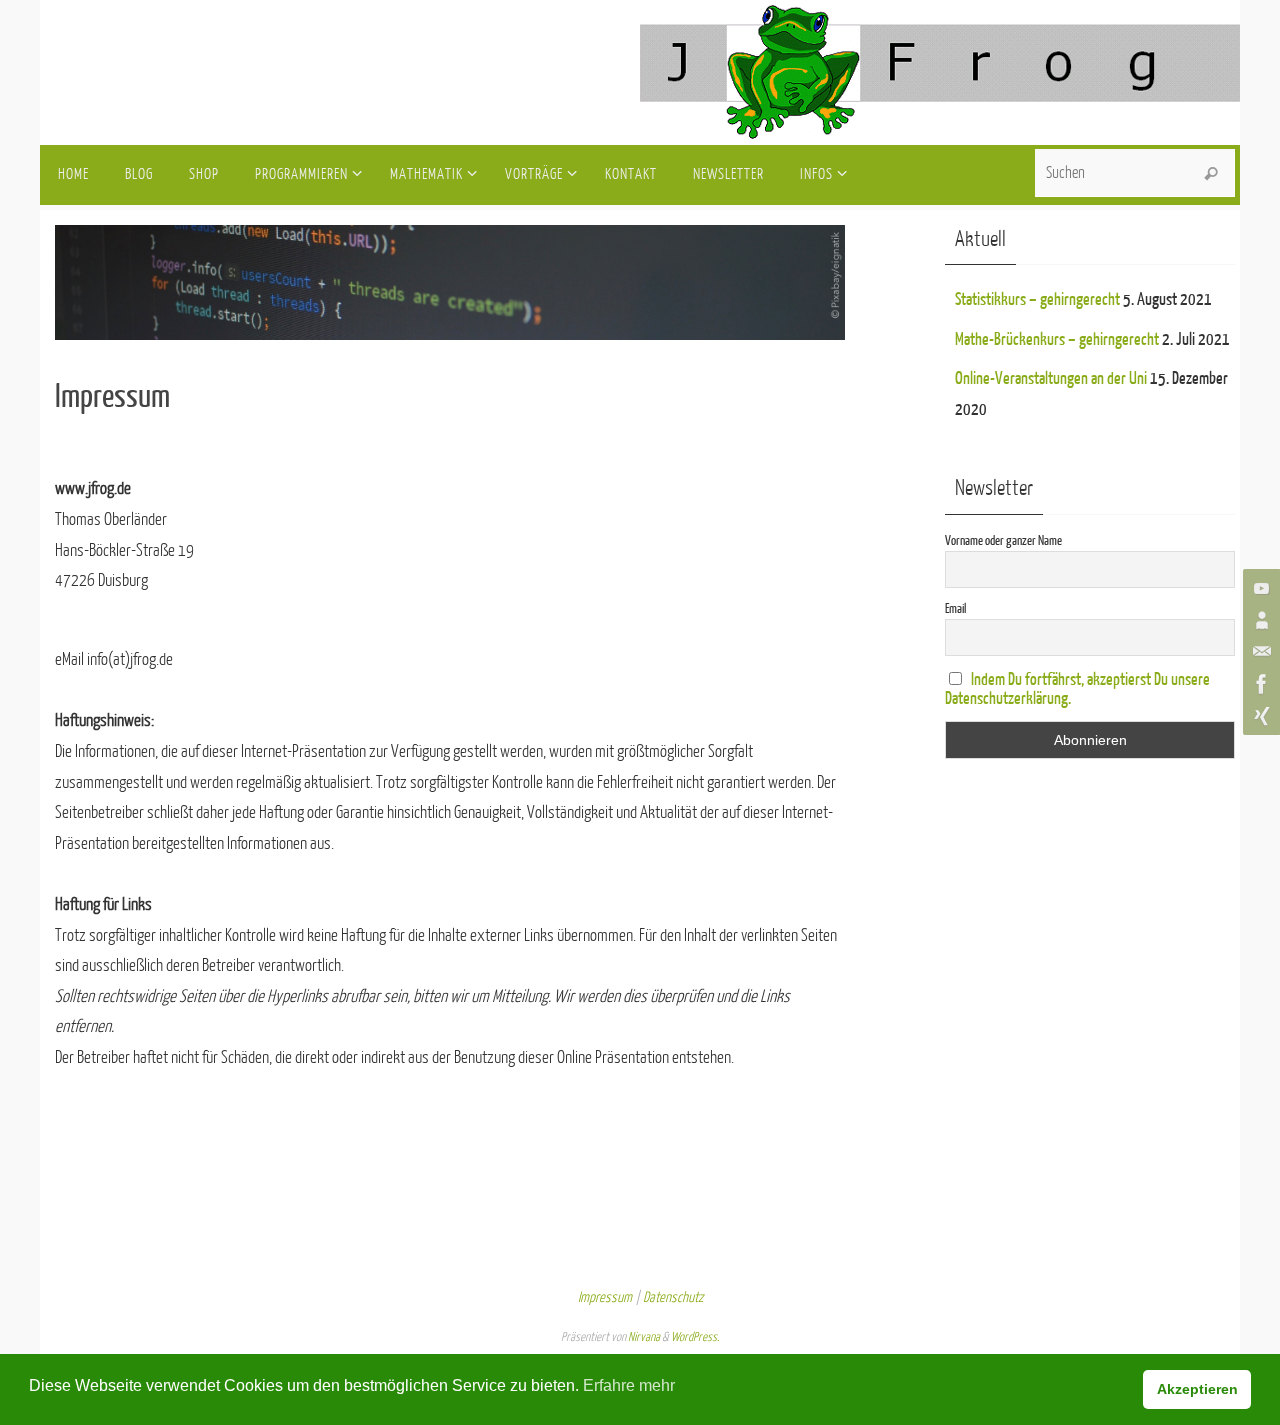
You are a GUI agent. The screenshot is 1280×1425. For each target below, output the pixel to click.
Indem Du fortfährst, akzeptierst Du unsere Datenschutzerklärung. (1077, 689)
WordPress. (695, 1337)
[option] (785, 283)
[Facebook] (1259, 684)
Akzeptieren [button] (1197, 1389)
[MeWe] (1259, 620)
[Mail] (1259, 652)
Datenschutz (673, 1297)
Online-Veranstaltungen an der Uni (1051, 378)
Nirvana (644, 1337)
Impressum (605, 1297)
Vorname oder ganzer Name (1003, 540)
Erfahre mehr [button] (629, 1385)
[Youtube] (1259, 588)
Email (955, 608)
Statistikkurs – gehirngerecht (1037, 299)
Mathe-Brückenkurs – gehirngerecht (1057, 339)
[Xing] (1259, 716)
